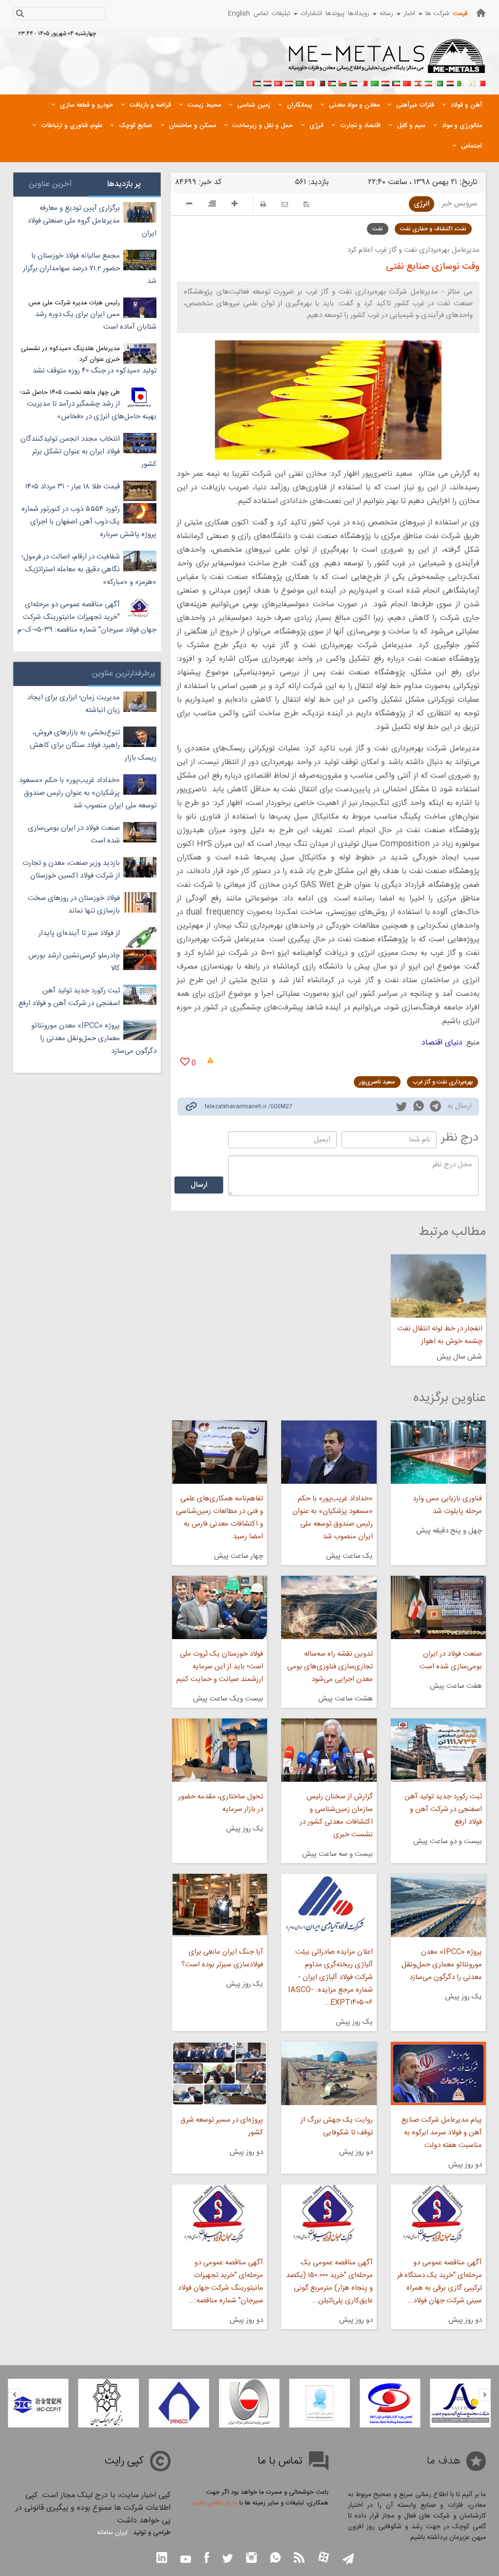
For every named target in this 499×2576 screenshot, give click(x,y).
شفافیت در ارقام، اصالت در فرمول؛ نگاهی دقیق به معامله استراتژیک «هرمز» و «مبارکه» (89, 569)
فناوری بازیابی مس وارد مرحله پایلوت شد (447, 1505)
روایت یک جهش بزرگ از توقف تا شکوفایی (336, 2126)
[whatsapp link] (419, 1108)
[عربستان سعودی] (300, 82)
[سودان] (353, 82)
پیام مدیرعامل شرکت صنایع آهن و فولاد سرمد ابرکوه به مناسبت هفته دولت (442, 2133)
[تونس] (310, 82)
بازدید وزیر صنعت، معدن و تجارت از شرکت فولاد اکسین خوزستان (71, 869)
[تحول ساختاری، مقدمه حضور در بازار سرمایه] (220, 1750)
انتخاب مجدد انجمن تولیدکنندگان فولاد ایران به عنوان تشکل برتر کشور (88, 452)
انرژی (422, 204)
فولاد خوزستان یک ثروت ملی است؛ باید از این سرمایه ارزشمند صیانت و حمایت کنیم (220, 1667)
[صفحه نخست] (481, 13)
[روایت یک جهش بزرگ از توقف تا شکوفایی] (329, 2073)
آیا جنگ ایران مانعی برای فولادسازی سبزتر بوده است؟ (222, 1958)
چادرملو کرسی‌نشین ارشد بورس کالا (74, 962)
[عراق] (385, 82)
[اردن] (332, 82)
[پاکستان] (439, 82)
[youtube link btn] (186, 2560)
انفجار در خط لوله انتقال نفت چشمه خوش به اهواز (440, 1335)
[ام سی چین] (38, 2403)
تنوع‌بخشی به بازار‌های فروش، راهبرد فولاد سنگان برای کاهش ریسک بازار (93, 745)
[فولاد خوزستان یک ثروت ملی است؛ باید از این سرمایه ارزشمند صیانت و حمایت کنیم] (220, 1607)
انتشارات (311, 14)
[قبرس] (471, 82)
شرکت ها (437, 14)
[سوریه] (289, 82)
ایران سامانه (112, 2533)
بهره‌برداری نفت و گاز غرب (442, 1082)
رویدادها (359, 14)
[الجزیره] (461, 82)
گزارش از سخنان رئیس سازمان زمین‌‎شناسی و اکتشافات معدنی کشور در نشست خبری (336, 1816)
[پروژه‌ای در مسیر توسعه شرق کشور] (220, 2073)
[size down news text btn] (189, 205)
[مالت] (364, 82)
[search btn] (20, 14)
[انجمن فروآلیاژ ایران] (320, 2403)
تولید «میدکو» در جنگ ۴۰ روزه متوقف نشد (95, 371)
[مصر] (450, 82)
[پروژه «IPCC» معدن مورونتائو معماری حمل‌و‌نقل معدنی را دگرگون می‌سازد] (438, 1905)
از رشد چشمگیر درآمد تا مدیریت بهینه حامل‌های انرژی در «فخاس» (92, 410)
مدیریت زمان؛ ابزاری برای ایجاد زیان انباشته (74, 704)
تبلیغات (281, 14)
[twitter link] (402, 1108)
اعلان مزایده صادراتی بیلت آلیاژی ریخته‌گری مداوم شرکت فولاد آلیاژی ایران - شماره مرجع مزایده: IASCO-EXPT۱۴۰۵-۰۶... (330, 1977)
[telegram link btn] (348, 2560)
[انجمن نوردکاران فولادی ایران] (390, 2403)
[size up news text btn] (235, 205)
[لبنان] (418, 82)
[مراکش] (407, 82)
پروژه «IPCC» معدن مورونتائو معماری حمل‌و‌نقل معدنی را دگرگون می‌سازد (442, 1965)
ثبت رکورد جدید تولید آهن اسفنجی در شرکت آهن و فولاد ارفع (443, 1809)
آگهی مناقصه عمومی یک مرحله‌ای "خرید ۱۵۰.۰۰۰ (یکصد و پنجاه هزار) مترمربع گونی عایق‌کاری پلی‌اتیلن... (329, 2282)
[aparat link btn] (324, 2558)
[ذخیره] (306, 204)
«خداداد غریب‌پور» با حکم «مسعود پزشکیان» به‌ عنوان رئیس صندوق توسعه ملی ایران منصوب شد (332, 1518)
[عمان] (343, 82)
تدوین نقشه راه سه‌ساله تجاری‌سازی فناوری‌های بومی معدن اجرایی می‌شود (330, 1667)
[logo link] (387, 61)
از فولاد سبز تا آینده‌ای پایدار (79, 933)
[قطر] (321, 82)
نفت (378, 229)
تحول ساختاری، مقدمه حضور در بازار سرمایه (221, 1803)
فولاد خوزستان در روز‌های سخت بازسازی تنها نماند (74, 905)
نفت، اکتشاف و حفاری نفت (433, 229)
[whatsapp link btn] (275, 2559)
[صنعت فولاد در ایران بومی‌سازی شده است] (438, 1607)
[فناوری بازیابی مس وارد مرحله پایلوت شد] (438, 1452)
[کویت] (396, 82)
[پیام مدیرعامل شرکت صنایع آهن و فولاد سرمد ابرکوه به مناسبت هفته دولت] (438, 2073)
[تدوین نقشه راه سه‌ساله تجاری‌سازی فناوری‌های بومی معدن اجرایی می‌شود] (329, 1607)
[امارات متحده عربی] (257, 82)
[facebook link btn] (207, 2559)
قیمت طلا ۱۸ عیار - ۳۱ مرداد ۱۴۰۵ (73, 487)
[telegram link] (435, 1108)
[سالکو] (461, 2403)
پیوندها (335, 14)
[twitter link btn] (228, 2560)
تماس (261, 14)
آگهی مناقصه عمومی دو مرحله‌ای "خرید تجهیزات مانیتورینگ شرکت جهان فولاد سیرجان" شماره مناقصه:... (221, 2282)
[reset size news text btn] (212, 205)
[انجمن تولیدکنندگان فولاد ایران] (249, 2403)
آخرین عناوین (50, 184)
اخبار (409, 14)
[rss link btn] (299, 2559)
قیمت (460, 14)
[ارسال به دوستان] (285, 204)
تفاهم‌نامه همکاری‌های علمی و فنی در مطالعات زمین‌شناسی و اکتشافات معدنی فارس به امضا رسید (220, 1518)
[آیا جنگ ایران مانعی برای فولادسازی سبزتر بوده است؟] (220, 1905)
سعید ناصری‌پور (377, 1082)
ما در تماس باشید (215, 2503)
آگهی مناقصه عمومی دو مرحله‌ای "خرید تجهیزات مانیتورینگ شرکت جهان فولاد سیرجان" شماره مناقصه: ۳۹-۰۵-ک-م (87, 617)
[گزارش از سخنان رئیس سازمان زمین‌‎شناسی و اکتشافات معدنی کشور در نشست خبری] (329, 1750)
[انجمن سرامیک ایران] (109, 2403)
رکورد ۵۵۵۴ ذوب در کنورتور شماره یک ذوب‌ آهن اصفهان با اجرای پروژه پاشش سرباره (89, 522)
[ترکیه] (278, 82)
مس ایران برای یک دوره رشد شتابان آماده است (96, 321)
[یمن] (268, 82)
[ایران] (428, 82)
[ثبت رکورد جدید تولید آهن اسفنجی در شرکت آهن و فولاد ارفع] (438, 1750)
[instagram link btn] (251, 2559)
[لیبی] (375, 82)
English (239, 14)
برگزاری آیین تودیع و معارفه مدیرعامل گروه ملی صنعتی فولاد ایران (92, 221)
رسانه (386, 14)
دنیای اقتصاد (442, 1043)
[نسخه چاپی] (263, 204)
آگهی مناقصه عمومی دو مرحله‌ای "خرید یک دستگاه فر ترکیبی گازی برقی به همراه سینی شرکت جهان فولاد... (440, 2282)
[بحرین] (482, 82)
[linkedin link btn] (162, 2559)
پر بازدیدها (124, 184)
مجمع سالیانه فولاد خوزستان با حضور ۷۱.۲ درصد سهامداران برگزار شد (90, 269)
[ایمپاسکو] (179, 2403)
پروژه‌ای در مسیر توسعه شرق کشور (222, 2126)
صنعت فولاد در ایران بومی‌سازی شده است (451, 1660)
